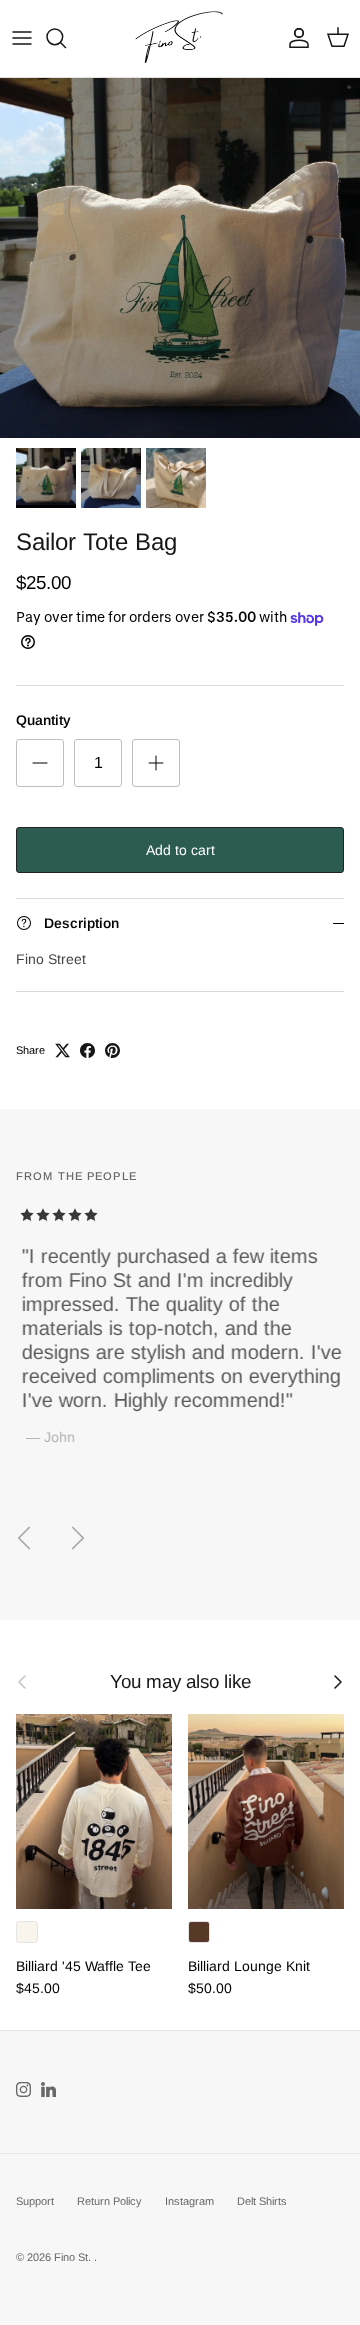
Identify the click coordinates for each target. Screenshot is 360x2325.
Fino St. (74, 2257)
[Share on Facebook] (87, 1050)
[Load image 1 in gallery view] (180, 258)
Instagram (189, 2201)
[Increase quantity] (156, 763)
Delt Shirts (262, 2201)
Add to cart (180, 850)
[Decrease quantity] (40, 763)
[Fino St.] (180, 38)
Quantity (43, 720)
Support (35, 2201)
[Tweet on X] (62, 1050)
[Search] (66, 38)
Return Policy (109, 2201)
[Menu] (22, 38)
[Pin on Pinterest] (112, 1050)
